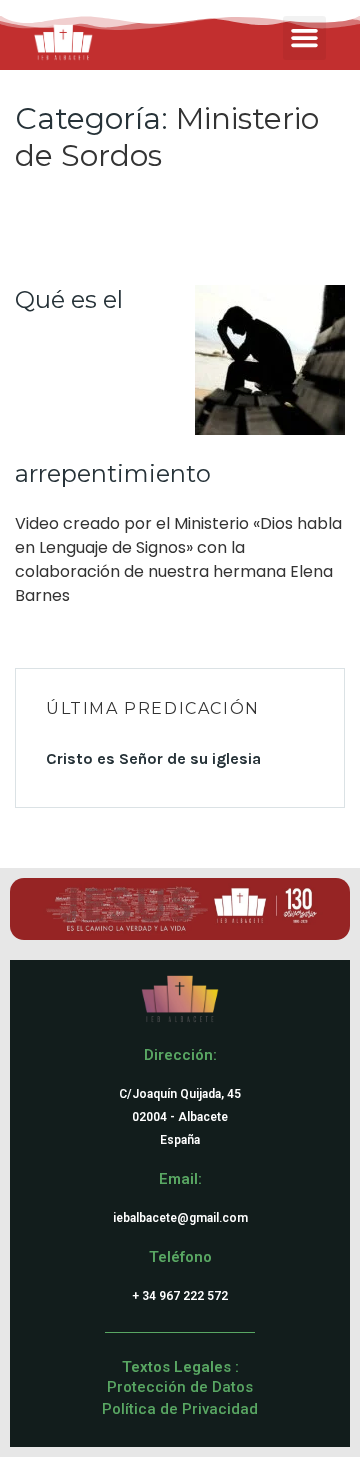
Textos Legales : (180, 1367)
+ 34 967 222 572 (180, 1296)
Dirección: (180, 1055)
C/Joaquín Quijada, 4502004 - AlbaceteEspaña (180, 1117)
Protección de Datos (180, 1387)
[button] (305, 38)
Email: (180, 1179)
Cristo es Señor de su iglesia (153, 758)
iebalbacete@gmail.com (180, 1218)
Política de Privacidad (180, 1409)
